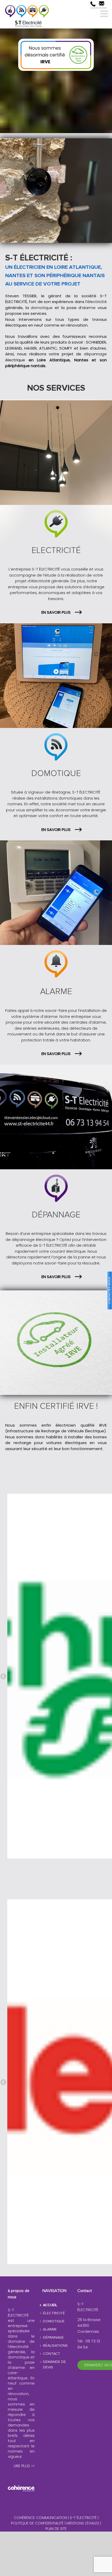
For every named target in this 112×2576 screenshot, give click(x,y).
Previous (3, 1677)
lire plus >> (24, 2466)
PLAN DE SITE (56, 2529)
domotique (43, 308)
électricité (97, 302)
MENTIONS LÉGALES (83, 2523)
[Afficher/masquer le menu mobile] (105, 13)
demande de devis (54, 2365)
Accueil (50, 2305)
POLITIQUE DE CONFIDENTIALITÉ (37, 2523)
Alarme (50, 2329)
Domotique (54, 2321)
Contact (52, 2354)
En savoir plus (56, 612)
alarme (89, 308)
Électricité (54, 2313)
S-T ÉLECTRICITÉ (84, 2518)
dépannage (95, 354)
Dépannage (53, 2338)
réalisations (55, 2346)
